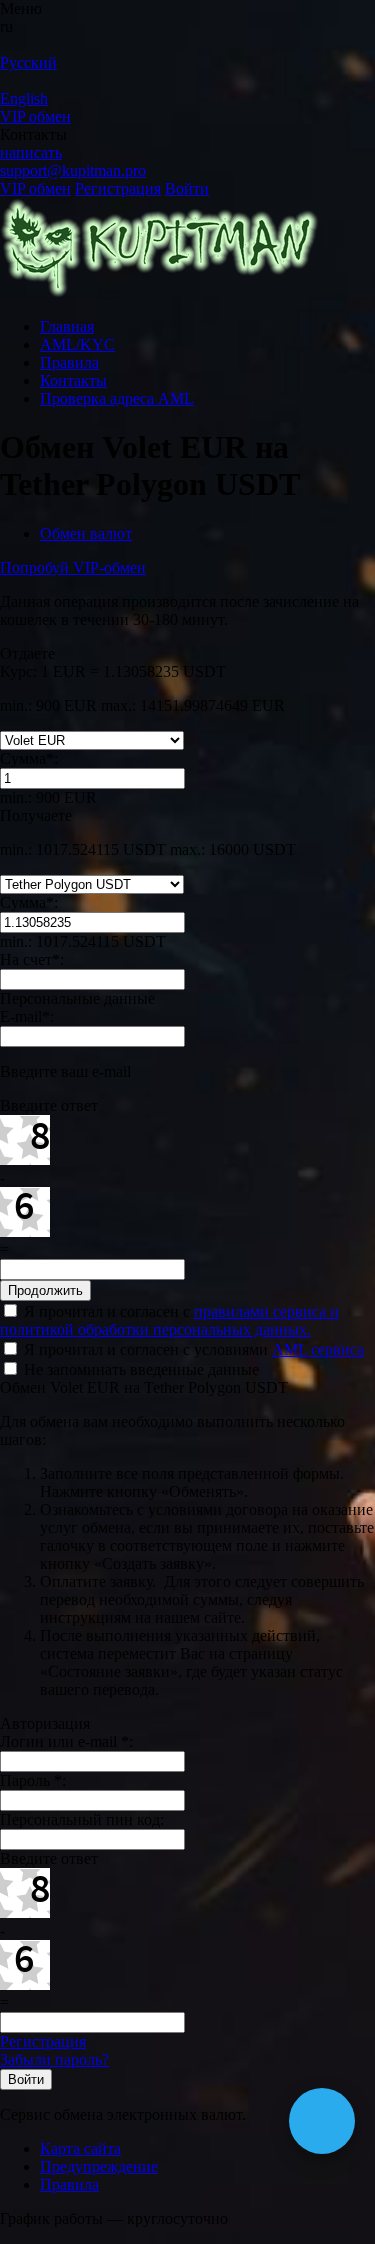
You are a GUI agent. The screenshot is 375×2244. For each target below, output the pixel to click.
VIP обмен (35, 116)
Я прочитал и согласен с (169, 1320)
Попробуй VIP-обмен (73, 567)
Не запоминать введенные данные (139, 1369)
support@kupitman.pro (73, 170)
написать (31, 152)
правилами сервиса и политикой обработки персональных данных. (169, 1320)
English (24, 98)
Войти (187, 188)
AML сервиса (318, 1349)
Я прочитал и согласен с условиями (192, 1349)
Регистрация (118, 188)
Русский (28, 62)
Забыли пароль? (54, 2059)
